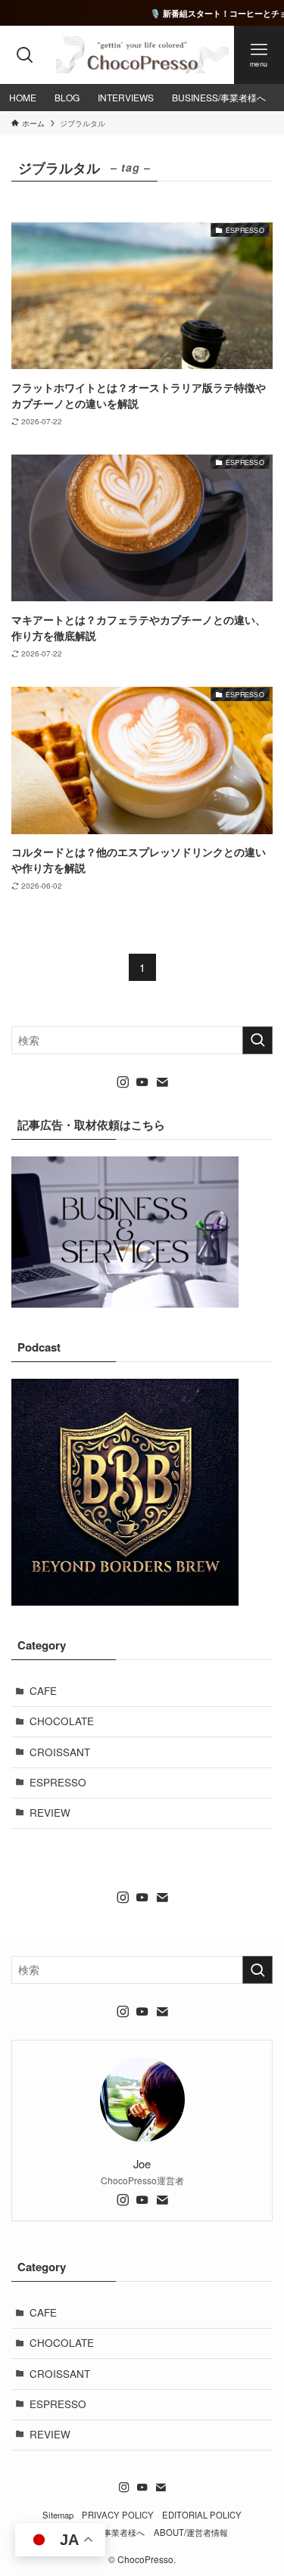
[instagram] (123, 1082)
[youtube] (142, 1082)
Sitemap (58, 2515)
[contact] (162, 1082)
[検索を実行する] (257, 1040)
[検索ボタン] (25, 55)
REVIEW (50, 1813)
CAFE (43, 1691)
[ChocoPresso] (142, 55)
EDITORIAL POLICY (202, 2515)
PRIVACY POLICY (118, 2515)
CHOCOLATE (62, 1721)
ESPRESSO (58, 1782)
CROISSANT (60, 1752)
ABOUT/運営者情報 (191, 2532)
